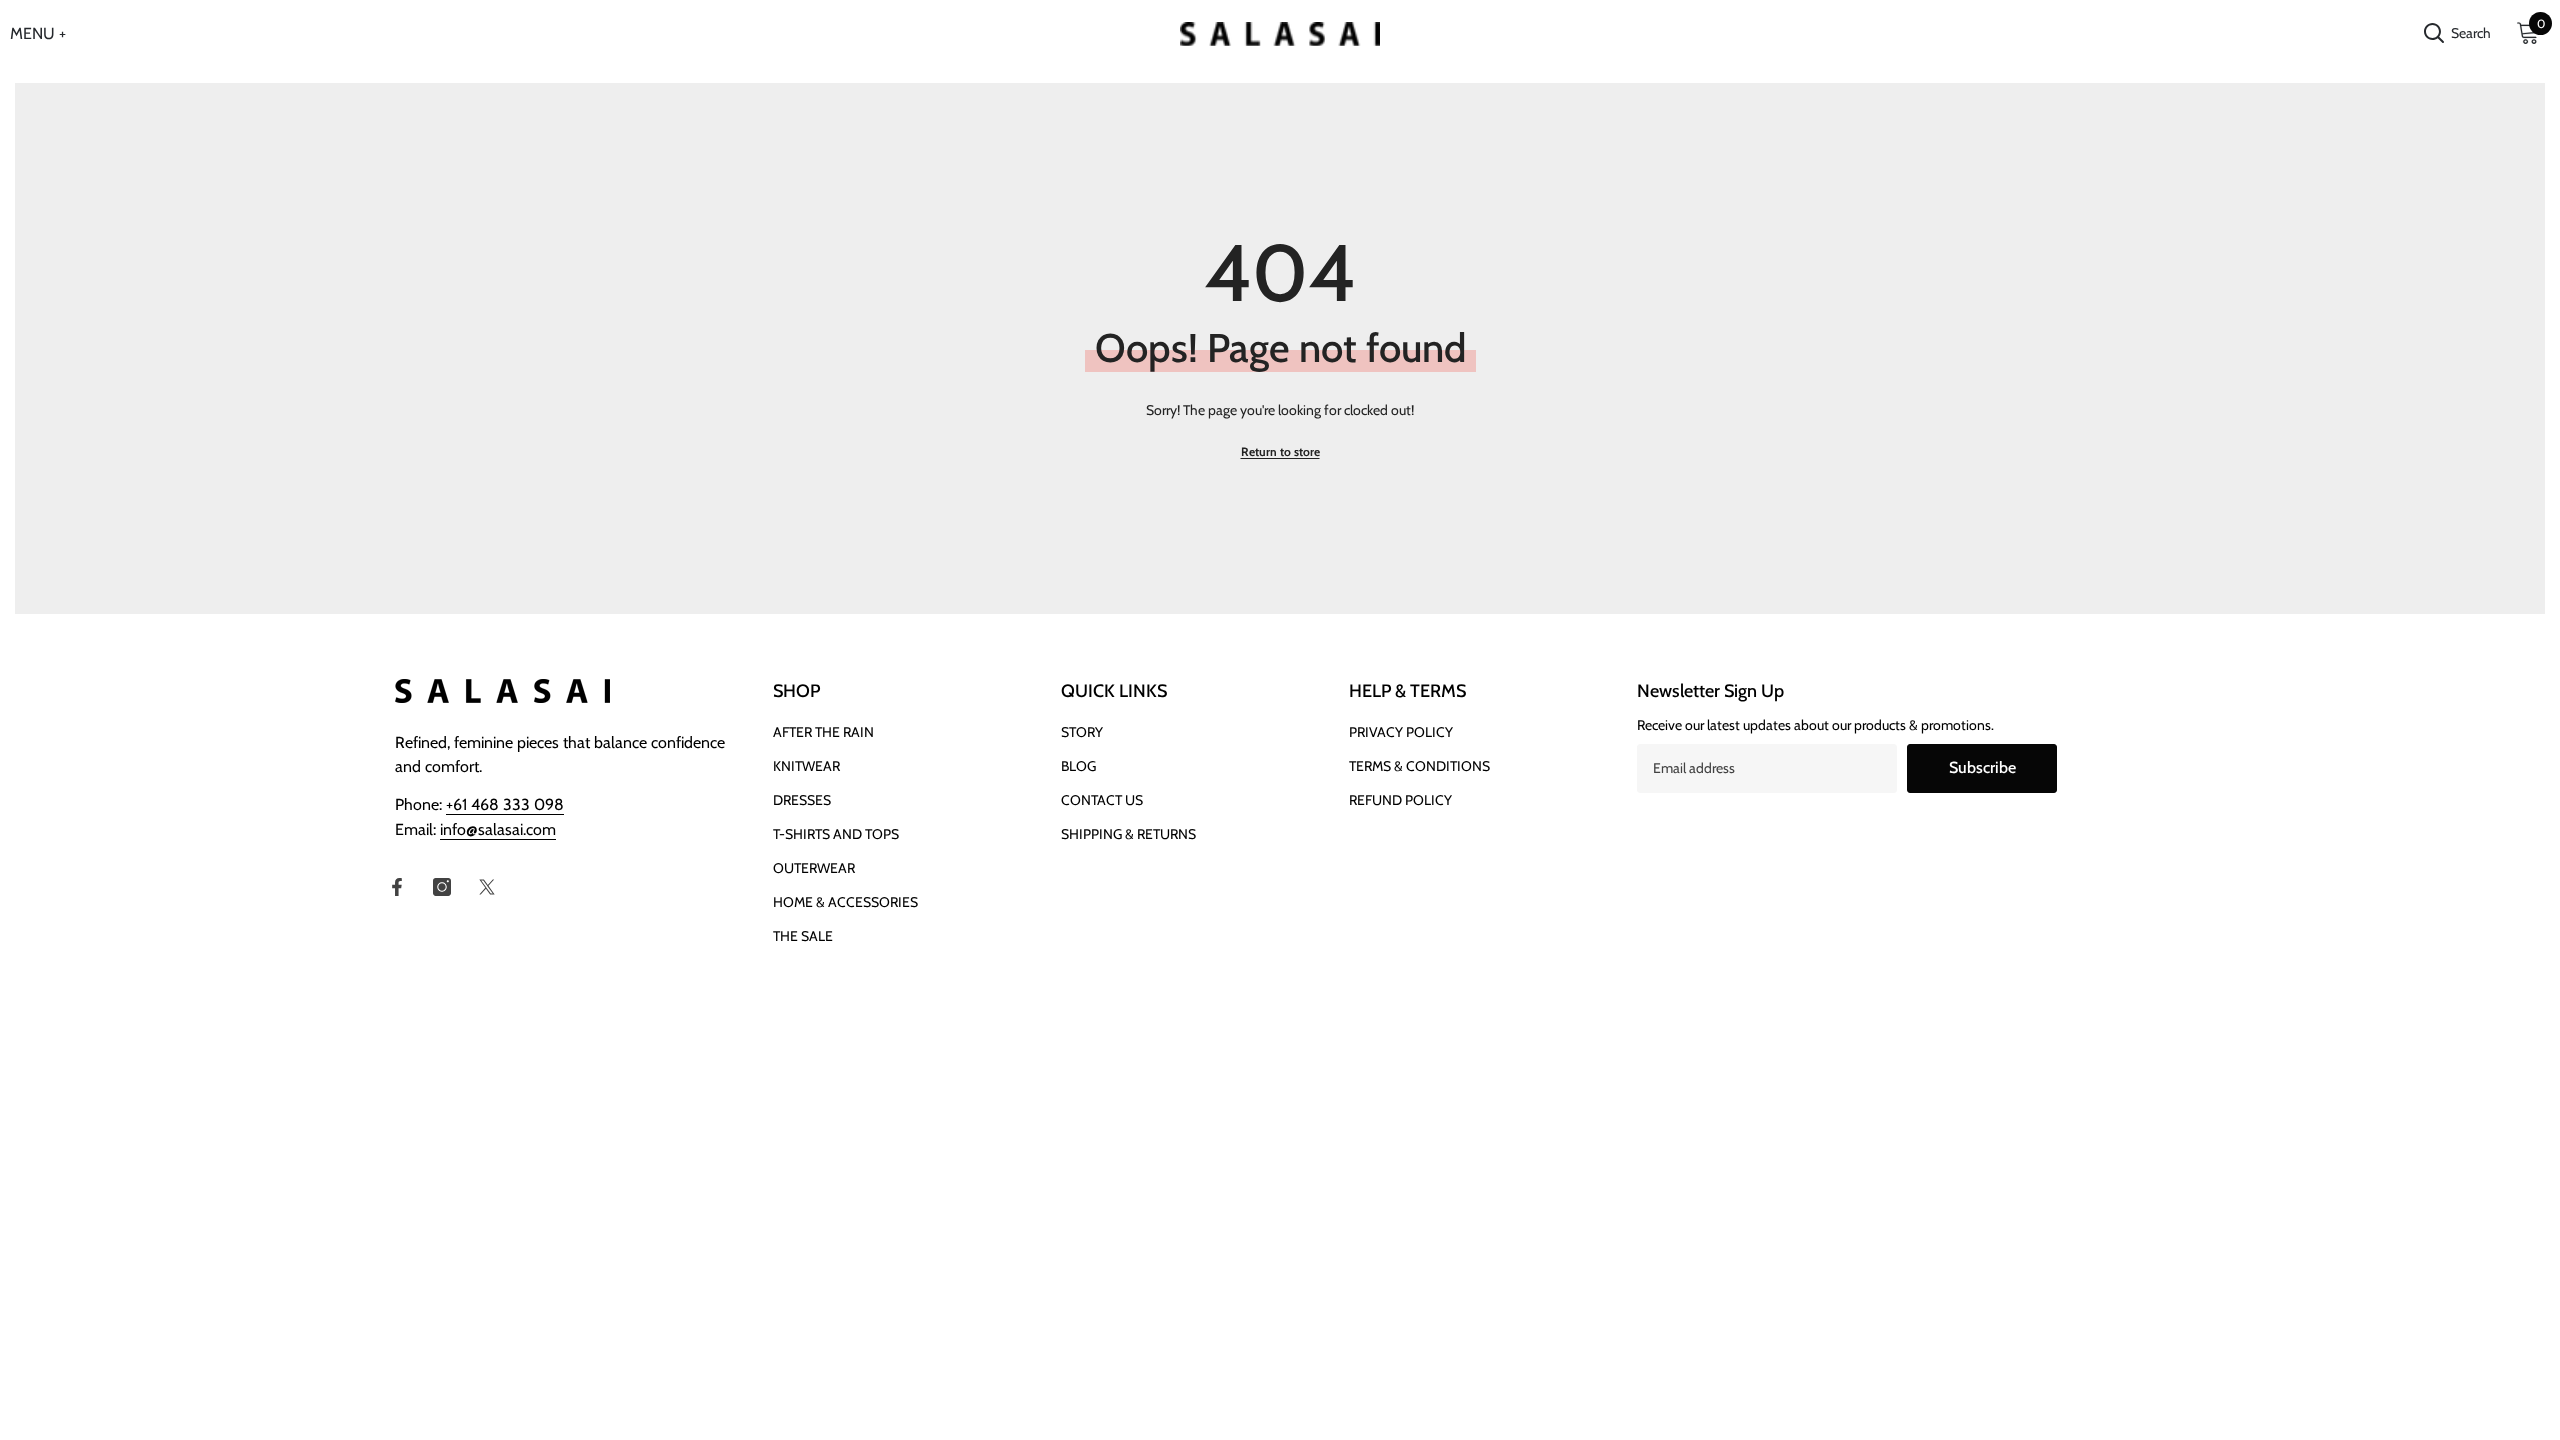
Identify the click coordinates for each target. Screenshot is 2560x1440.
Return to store (1280, 451)
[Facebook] (397, 887)
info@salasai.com (498, 829)
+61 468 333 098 (505, 804)
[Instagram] (442, 887)
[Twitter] (487, 887)
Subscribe (1982, 767)
